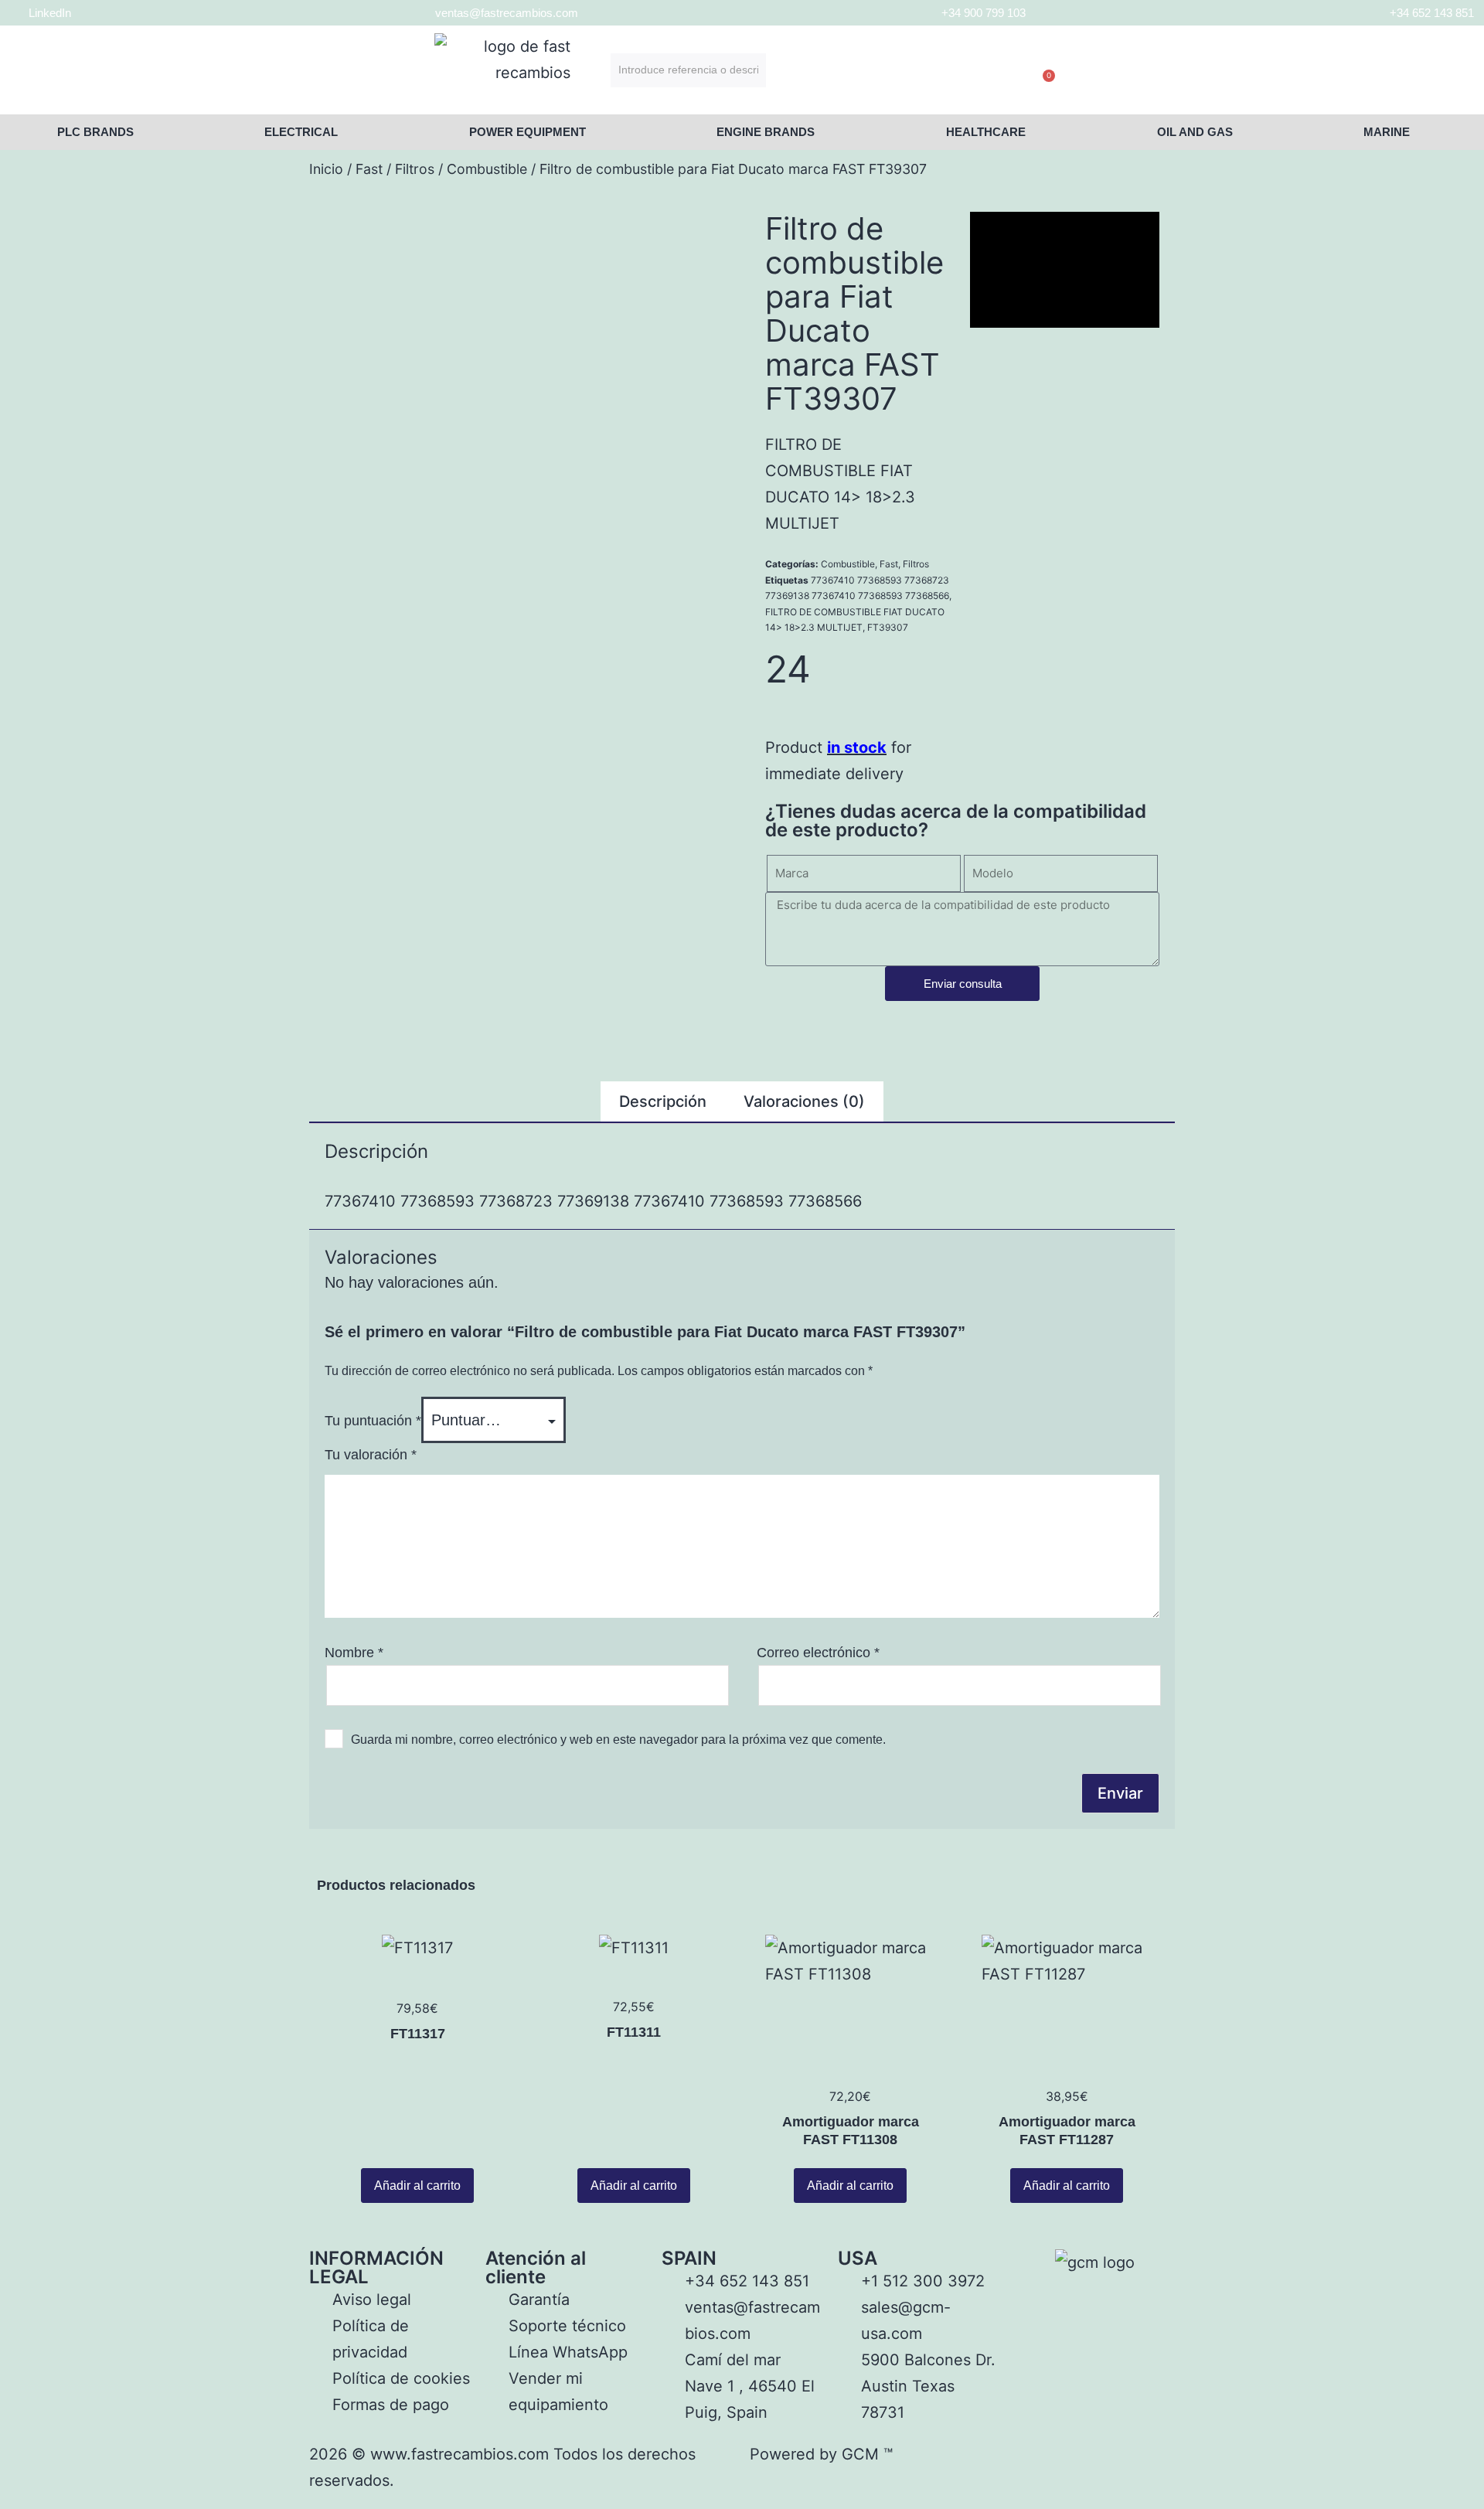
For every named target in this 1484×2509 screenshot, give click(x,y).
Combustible (487, 169)
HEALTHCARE (986, 132)
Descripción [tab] (663, 1101)
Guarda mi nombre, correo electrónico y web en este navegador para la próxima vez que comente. (618, 1740)
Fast (369, 169)
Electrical (301, 132)
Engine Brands (766, 132)
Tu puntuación (373, 1421)
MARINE (1387, 132)
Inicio (326, 169)
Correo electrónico (818, 1653)
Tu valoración (371, 1455)
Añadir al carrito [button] (417, 2186)
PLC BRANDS (95, 132)
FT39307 (888, 627)
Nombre (354, 1653)
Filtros (415, 169)
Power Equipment (528, 132)
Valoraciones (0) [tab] (804, 1101)
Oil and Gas (1195, 132)
